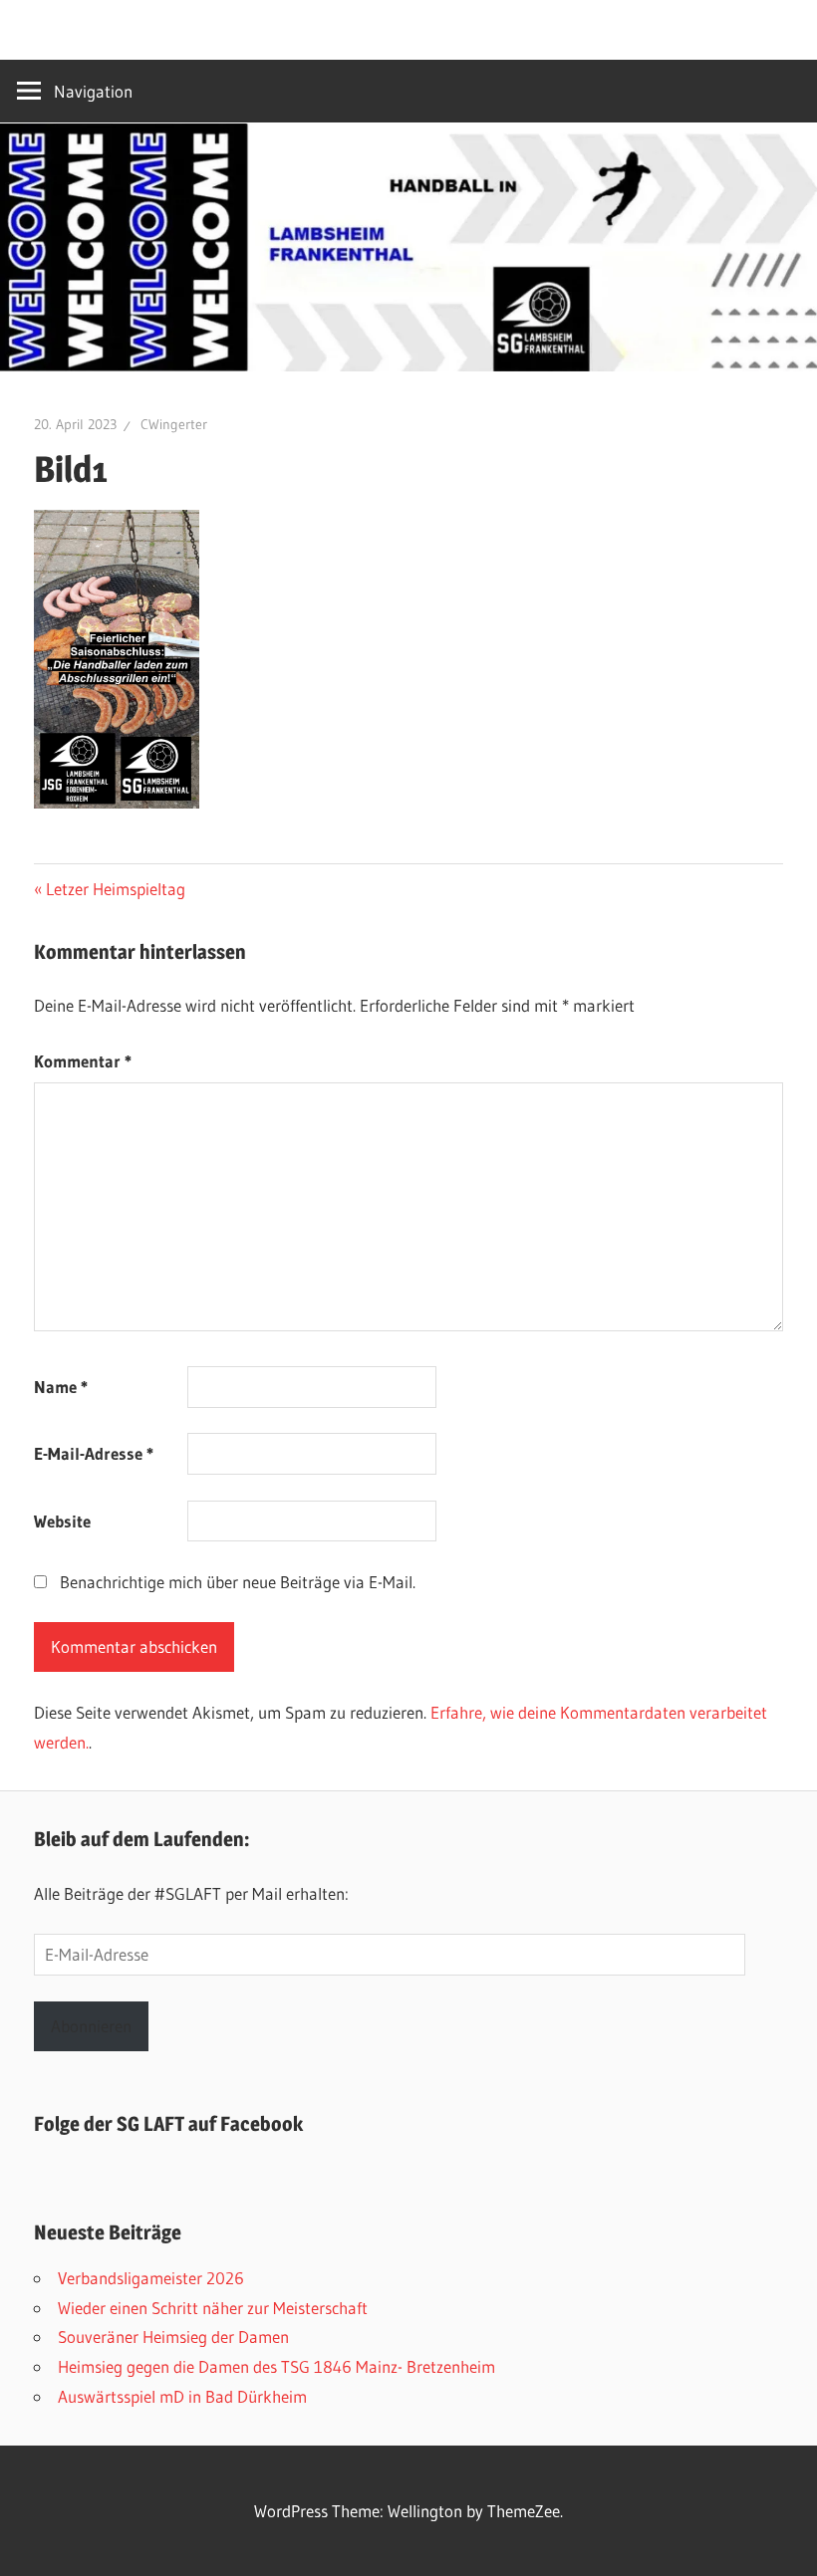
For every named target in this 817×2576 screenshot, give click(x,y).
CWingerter (174, 424)
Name (61, 1387)
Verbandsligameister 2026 (151, 2278)
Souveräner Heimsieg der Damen (173, 2337)
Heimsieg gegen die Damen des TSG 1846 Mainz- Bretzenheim (276, 2366)
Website (62, 1521)
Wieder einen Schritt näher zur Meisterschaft (213, 2308)
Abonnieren (91, 2026)
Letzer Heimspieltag (115, 889)
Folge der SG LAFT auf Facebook (168, 2124)
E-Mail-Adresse (94, 1453)
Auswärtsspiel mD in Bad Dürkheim (182, 2396)
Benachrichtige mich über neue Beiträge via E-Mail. (238, 1582)
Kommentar (83, 1061)
